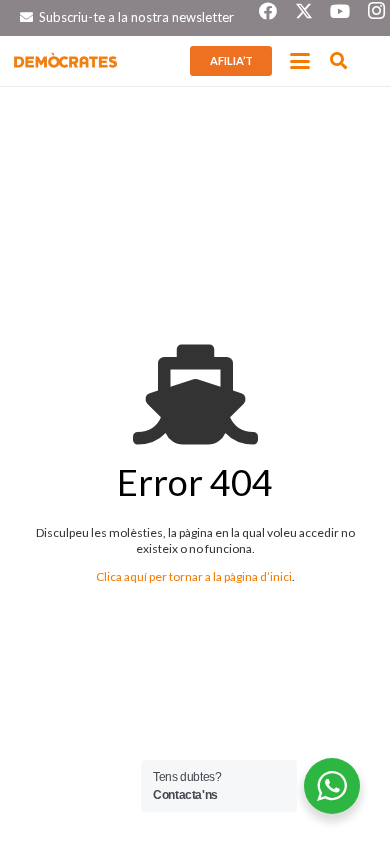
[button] (300, 61)
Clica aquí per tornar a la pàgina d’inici (194, 576)
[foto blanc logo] (66, 61)
